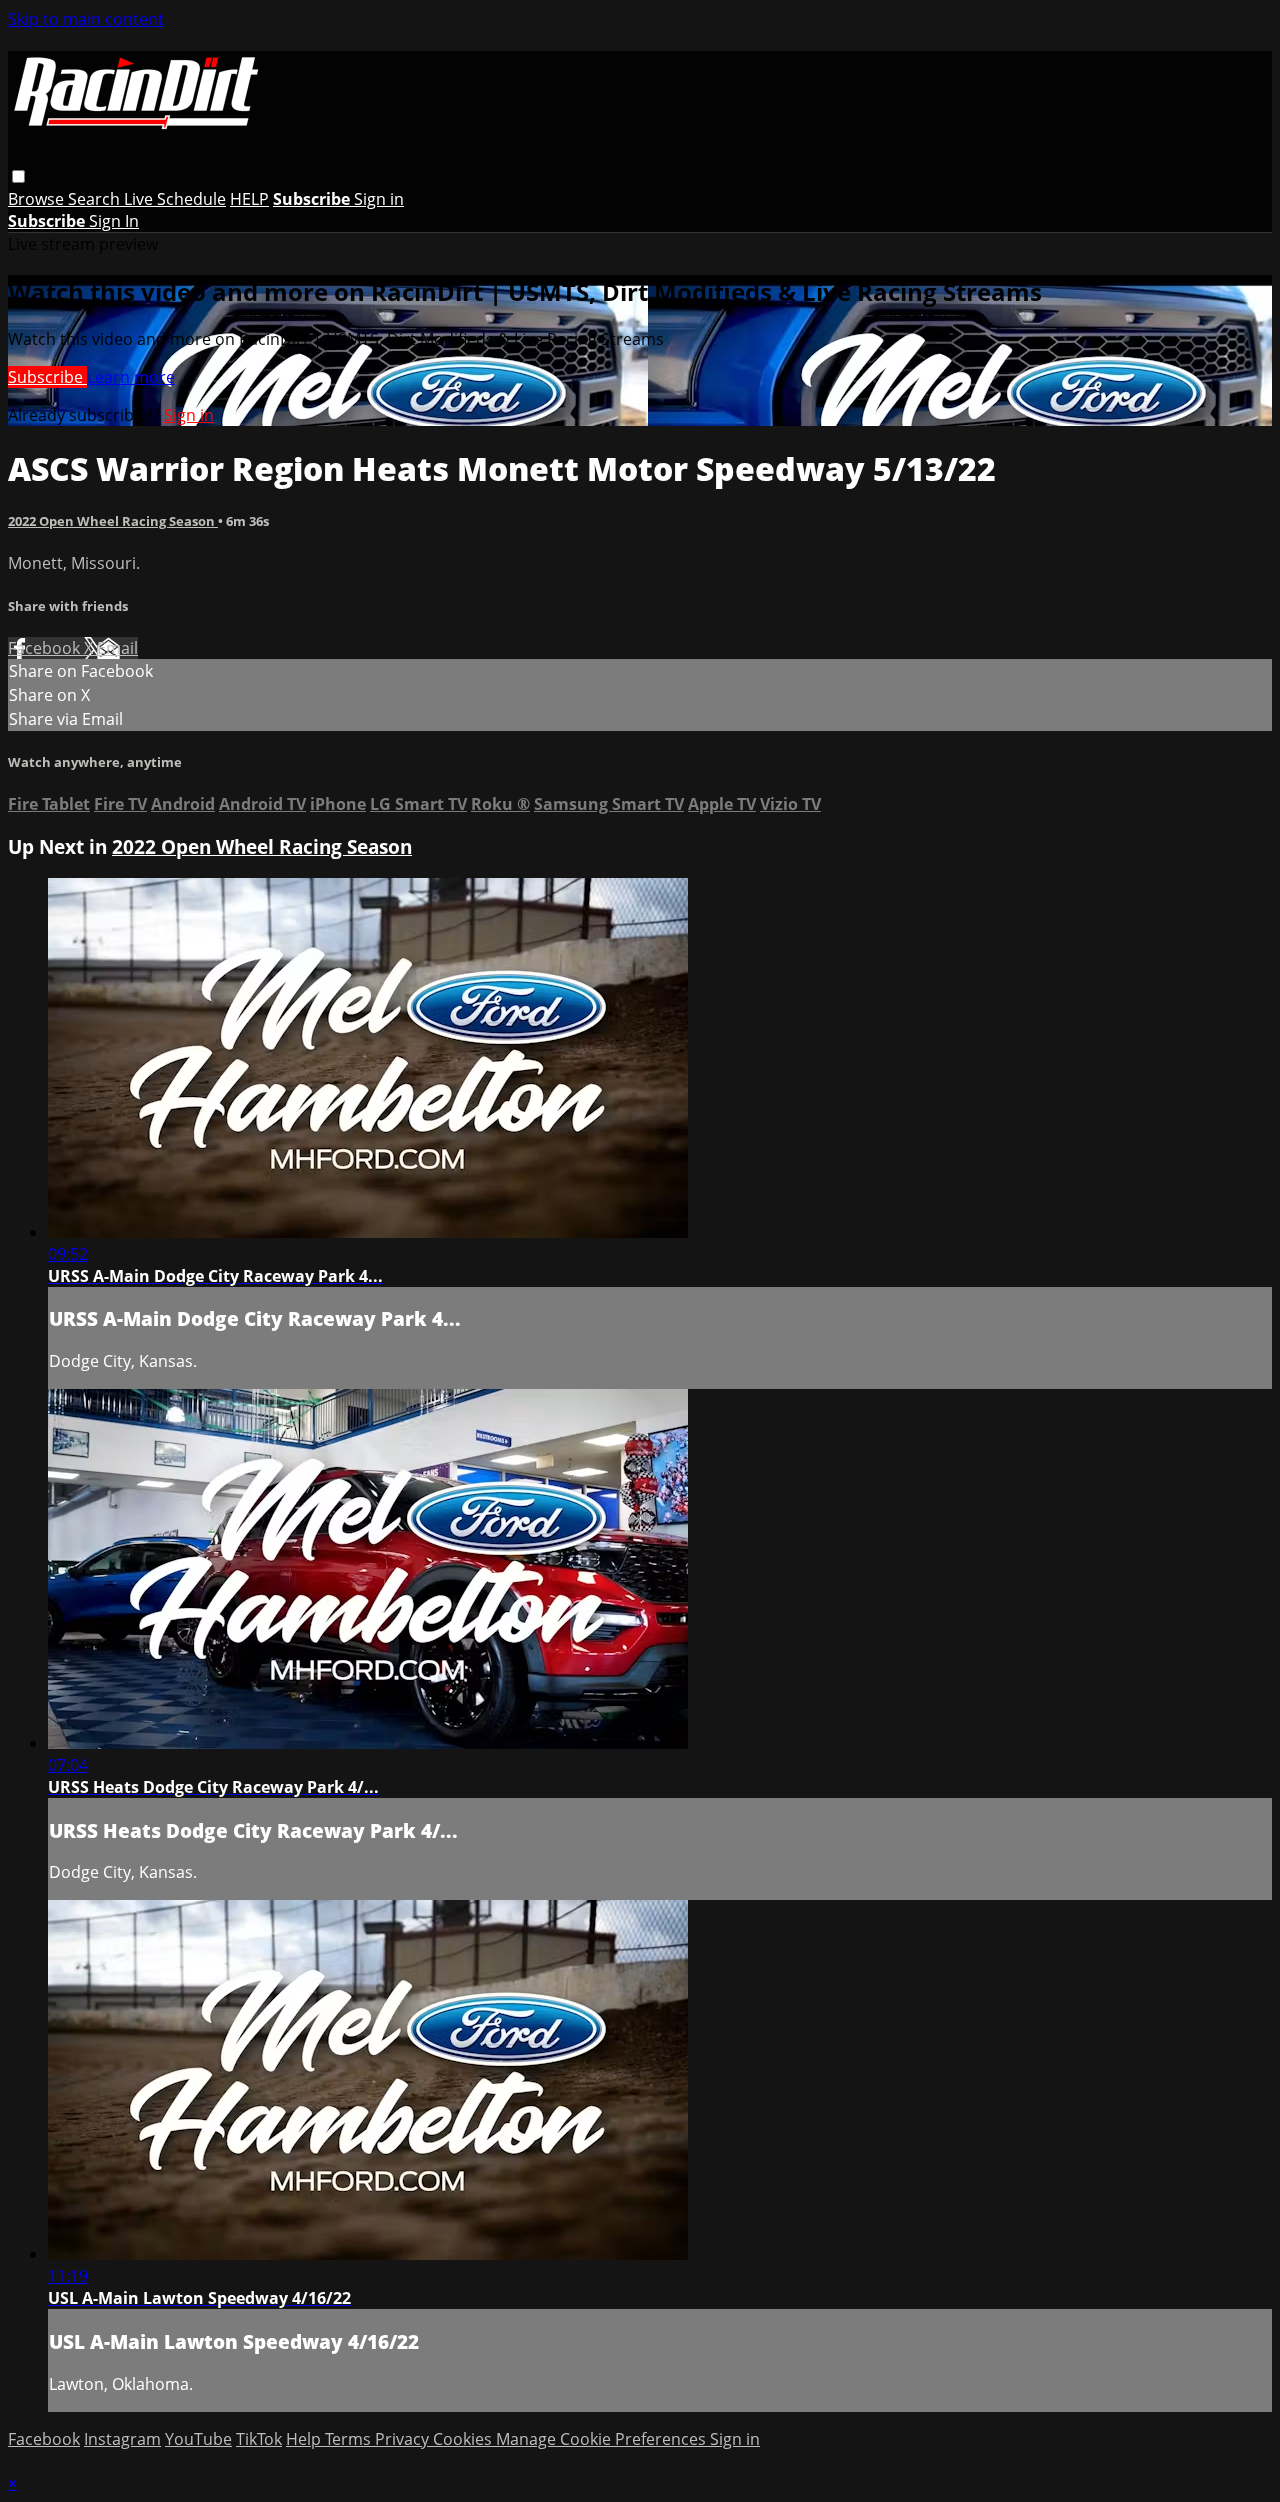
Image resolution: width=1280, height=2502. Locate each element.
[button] (18, 176)
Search (96, 199)
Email (117, 648)
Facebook (46, 648)
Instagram (122, 2439)
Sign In (114, 221)
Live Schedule (175, 199)
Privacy (404, 2439)
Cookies (464, 2439)
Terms (350, 2439)
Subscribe (47, 377)
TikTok (259, 2439)
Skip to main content (86, 19)
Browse (38, 199)
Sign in (379, 199)
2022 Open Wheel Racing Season (113, 521)
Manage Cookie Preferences (603, 2439)
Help (305, 2439)
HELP (249, 199)
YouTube (198, 2439)
